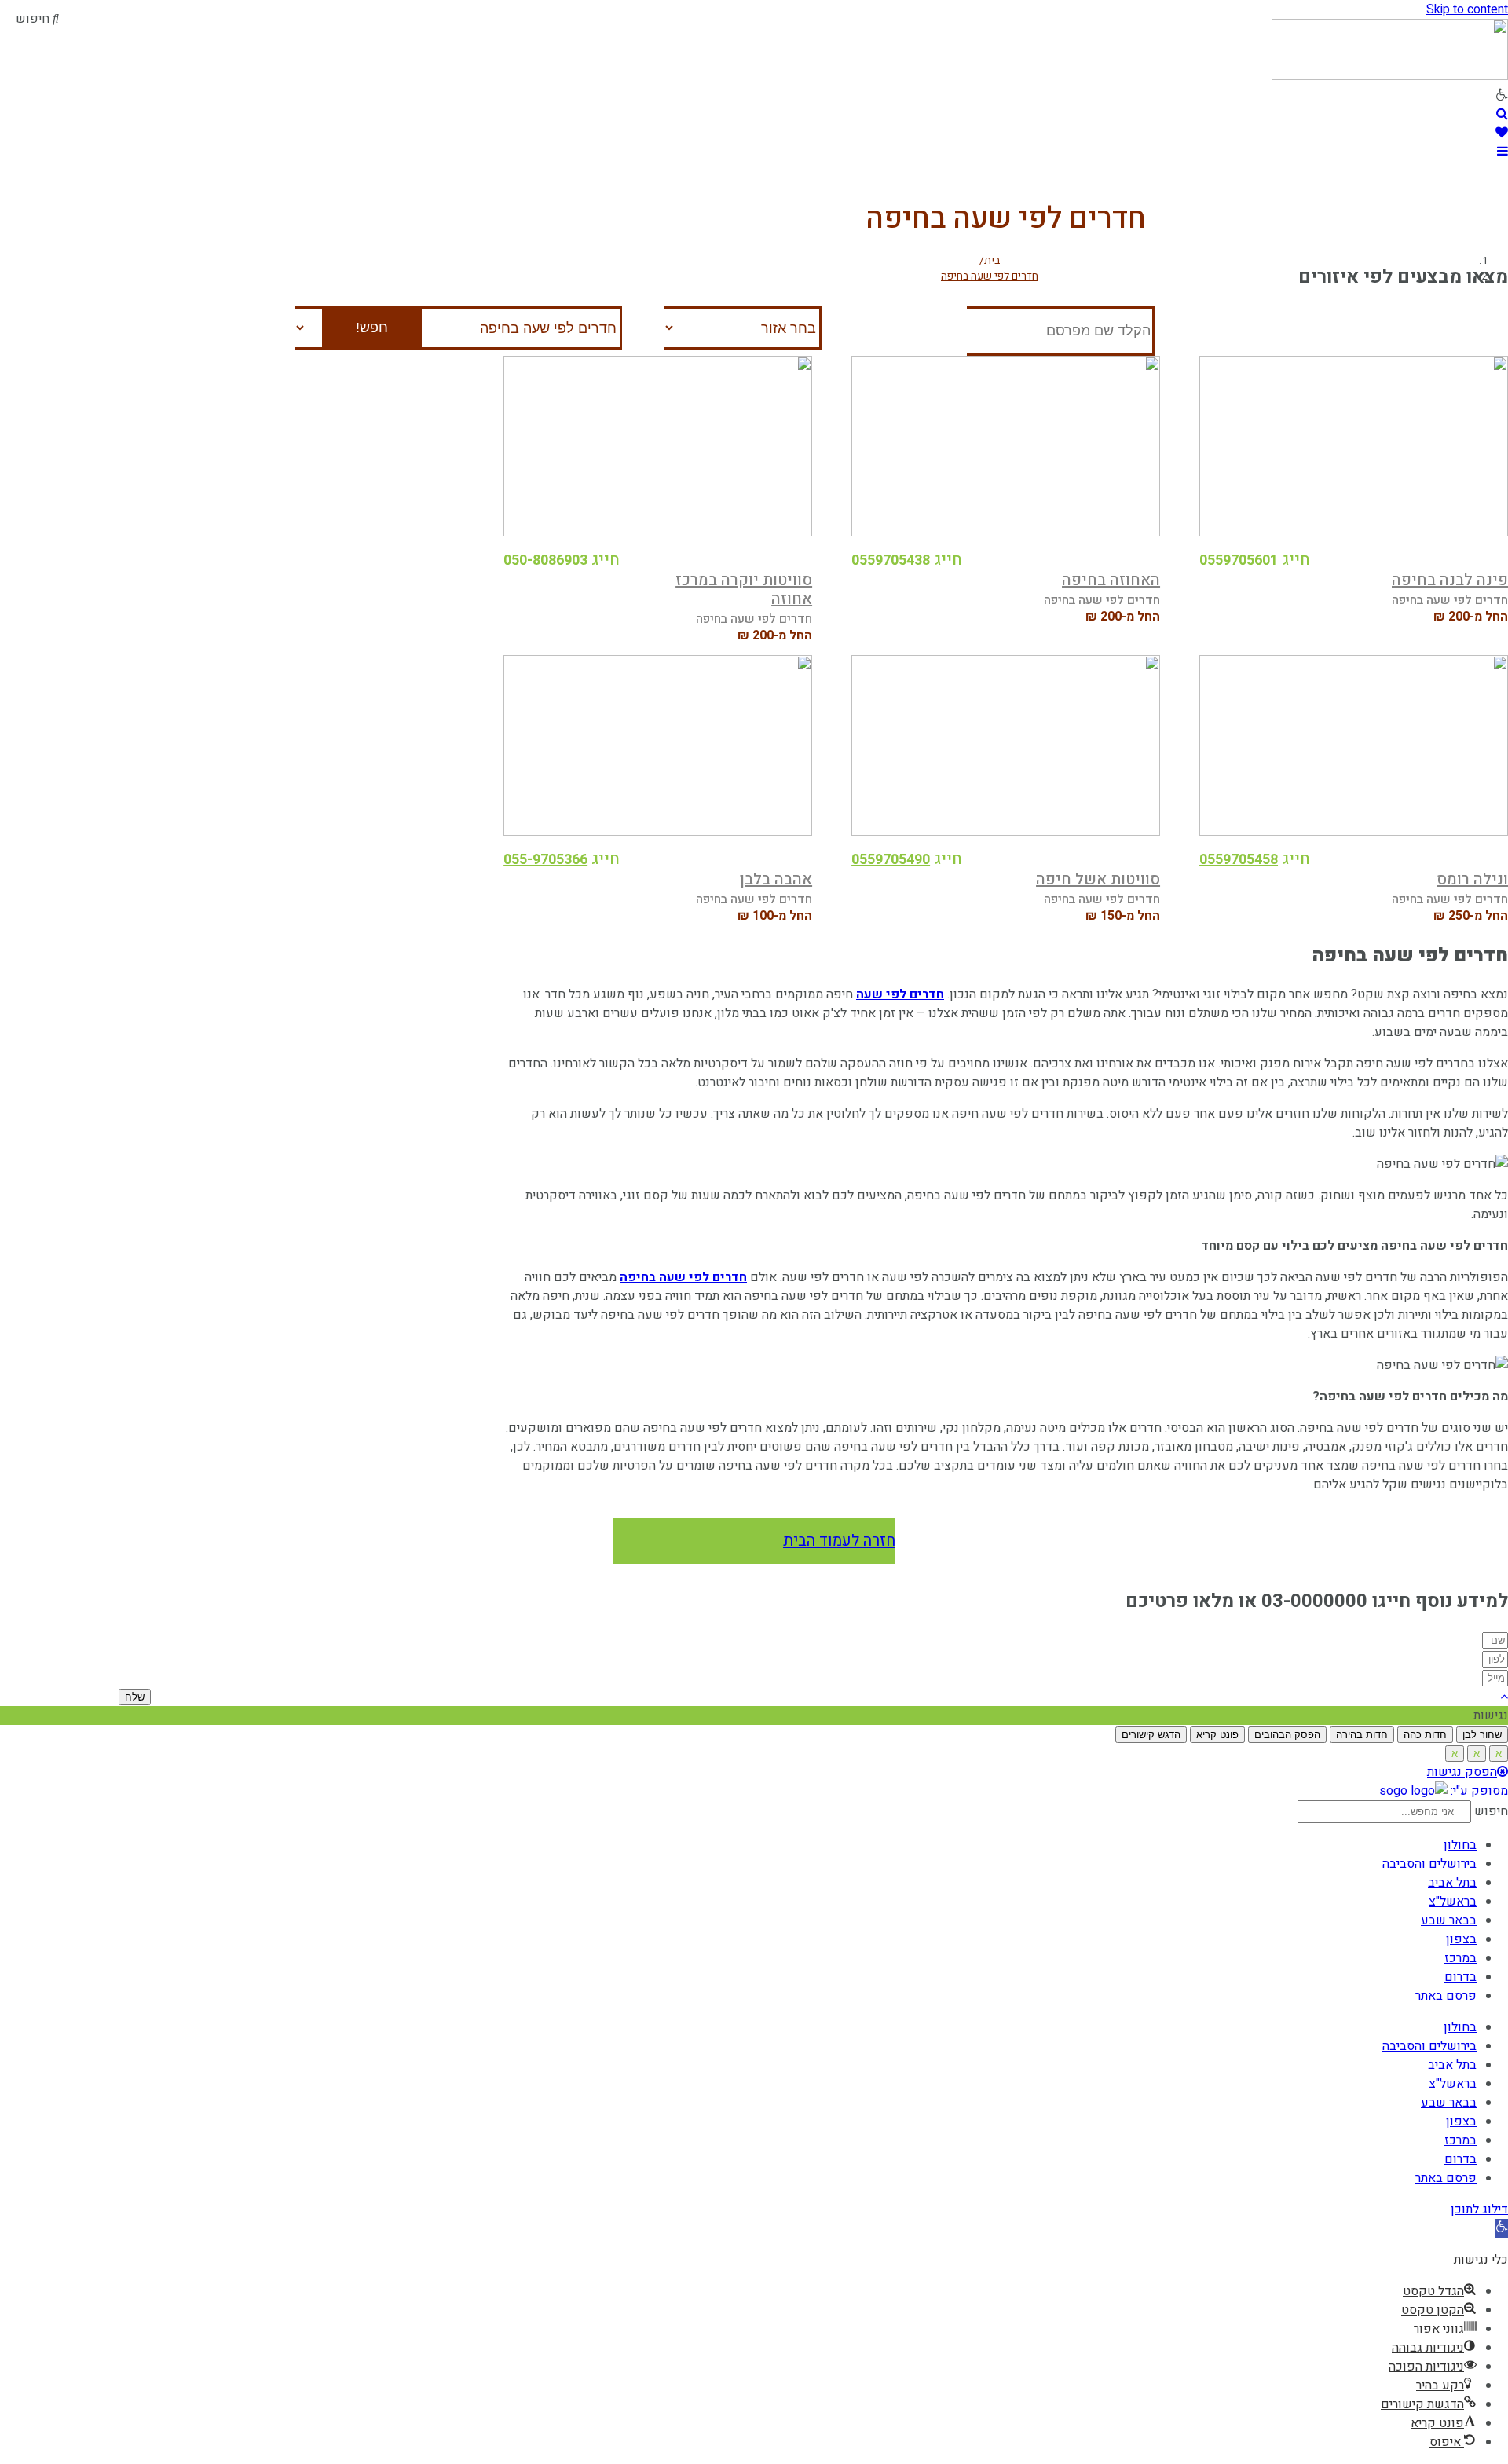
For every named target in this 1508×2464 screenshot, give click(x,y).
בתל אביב (1452, 1883)
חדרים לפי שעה (900, 994)
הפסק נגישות (1462, 1772)
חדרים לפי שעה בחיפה (683, 1277)
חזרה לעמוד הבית (839, 1541)
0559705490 (891, 860)
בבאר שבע (1449, 1920)
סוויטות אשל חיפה (1098, 879)
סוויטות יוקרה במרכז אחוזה (744, 589)
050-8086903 (545, 560)
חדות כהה (1425, 1735)
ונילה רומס (1472, 879)
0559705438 (891, 560)
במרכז (1460, 1958)
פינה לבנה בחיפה (1450, 580)
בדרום (1460, 1977)
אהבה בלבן (776, 879)
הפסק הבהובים (1287, 1735)
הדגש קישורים (1151, 1735)
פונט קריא (1217, 1735)
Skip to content (1467, 9)
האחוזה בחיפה (1111, 580)
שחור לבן (1482, 1735)
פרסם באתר (1446, 1996)
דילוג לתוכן (1479, 2210)
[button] (1502, 2228)
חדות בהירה (1362, 1735)
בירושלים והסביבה (1429, 1864)
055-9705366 (545, 860)
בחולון (1460, 1845)
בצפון (1461, 1939)
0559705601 (1239, 560)
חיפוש (1491, 1811)
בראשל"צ (1453, 1902)
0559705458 (1239, 860)
